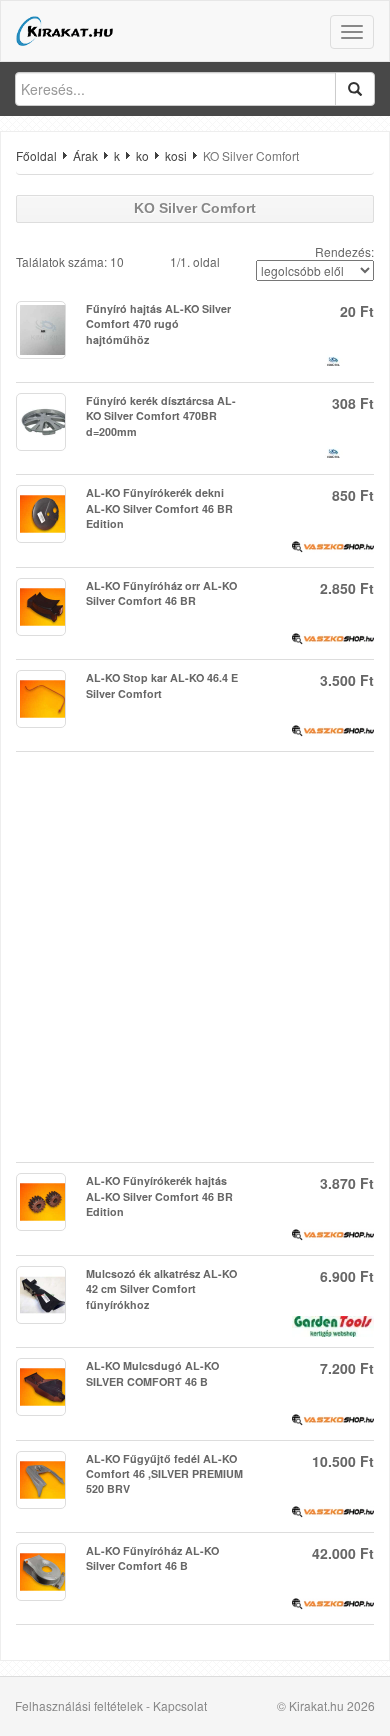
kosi (176, 155)
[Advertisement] (195, 957)
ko (142, 155)
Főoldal (36, 155)
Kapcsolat (180, 1705)
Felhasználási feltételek (79, 1705)
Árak (85, 155)
